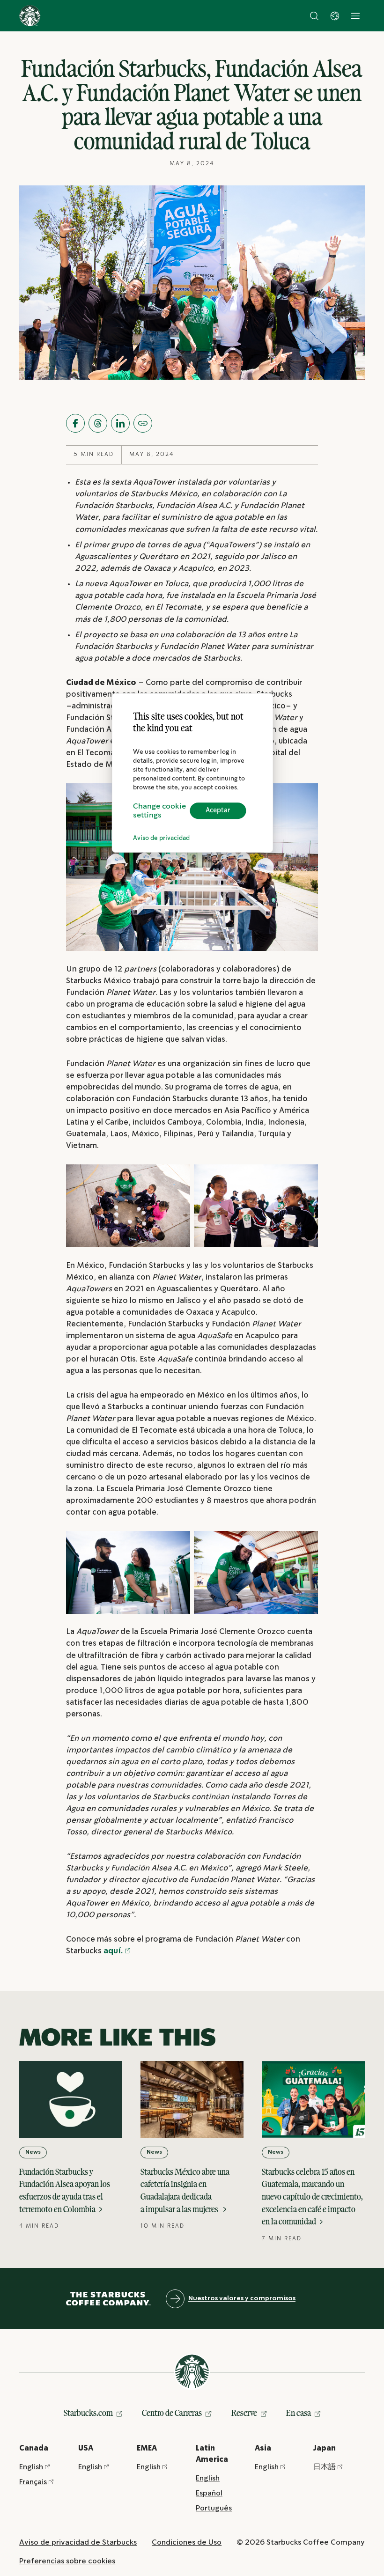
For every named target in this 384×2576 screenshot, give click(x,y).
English (31, 2467)
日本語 (325, 2467)
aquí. (113, 1951)
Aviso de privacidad (161, 838)
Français (33, 2482)
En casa (299, 2413)
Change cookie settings (159, 811)
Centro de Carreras (172, 2413)
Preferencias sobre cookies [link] (67, 2561)
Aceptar (218, 811)
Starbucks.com (88, 2413)
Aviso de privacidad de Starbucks (78, 2543)
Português (214, 2508)
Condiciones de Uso (187, 2543)
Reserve (244, 2413)
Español (209, 2493)
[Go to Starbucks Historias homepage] (30, 16)
